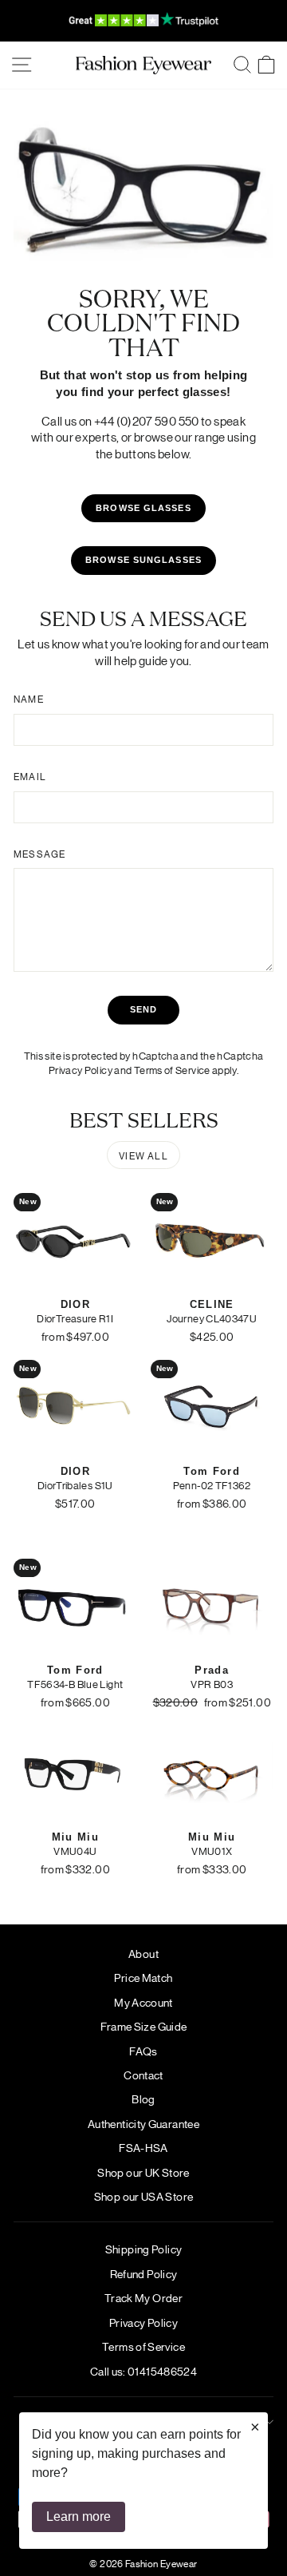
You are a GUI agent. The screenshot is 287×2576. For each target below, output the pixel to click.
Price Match (143, 1977)
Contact (143, 2075)
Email (30, 776)
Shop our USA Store (144, 2196)
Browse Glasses (143, 508)
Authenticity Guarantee (143, 2123)
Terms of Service (172, 1070)
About (143, 1953)
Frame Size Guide (144, 2026)
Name (29, 699)
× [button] (255, 2427)
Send (143, 1009)
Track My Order (143, 2297)
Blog (143, 2098)
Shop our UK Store (143, 2172)
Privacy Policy (81, 1070)
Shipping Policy (144, 2249)
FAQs (143, 2051)
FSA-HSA (143, 2147)
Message (39, 854)
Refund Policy (144, 2273)
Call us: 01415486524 (143, 2371)
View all (143, 1155)
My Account (143, 2002)
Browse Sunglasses (143, 560)
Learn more (79, 2517)
